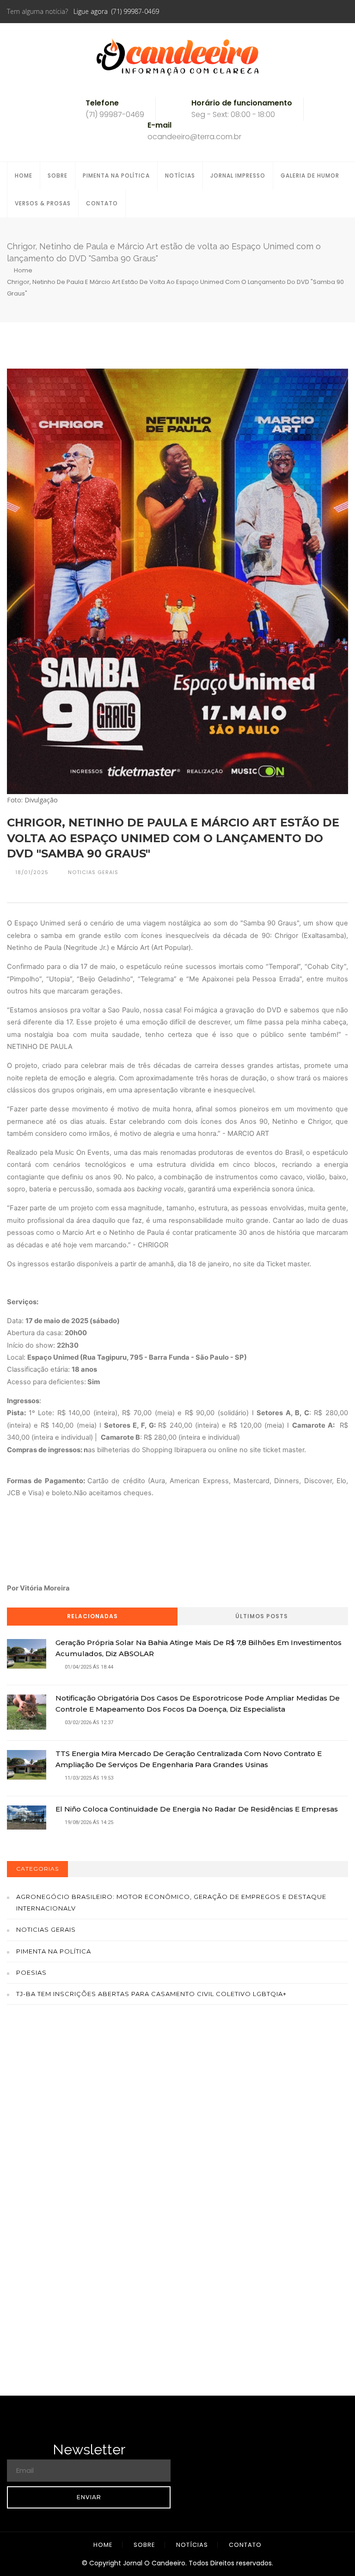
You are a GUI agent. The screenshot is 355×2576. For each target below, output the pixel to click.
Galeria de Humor (310, 176)
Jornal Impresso (238, 176)
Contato (102, 203)
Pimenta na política (54, 1951)
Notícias (180, 176)
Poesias (31, 1972)
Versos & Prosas (43, 203)
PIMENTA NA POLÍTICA (116, 176)
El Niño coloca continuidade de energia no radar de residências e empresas (197, 1809)
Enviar (89, 2497)
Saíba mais (178, 2126)
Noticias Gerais (46, 1929)
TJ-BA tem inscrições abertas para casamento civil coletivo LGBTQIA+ (151, 1994)
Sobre (58, 176)
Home (24, 176)
